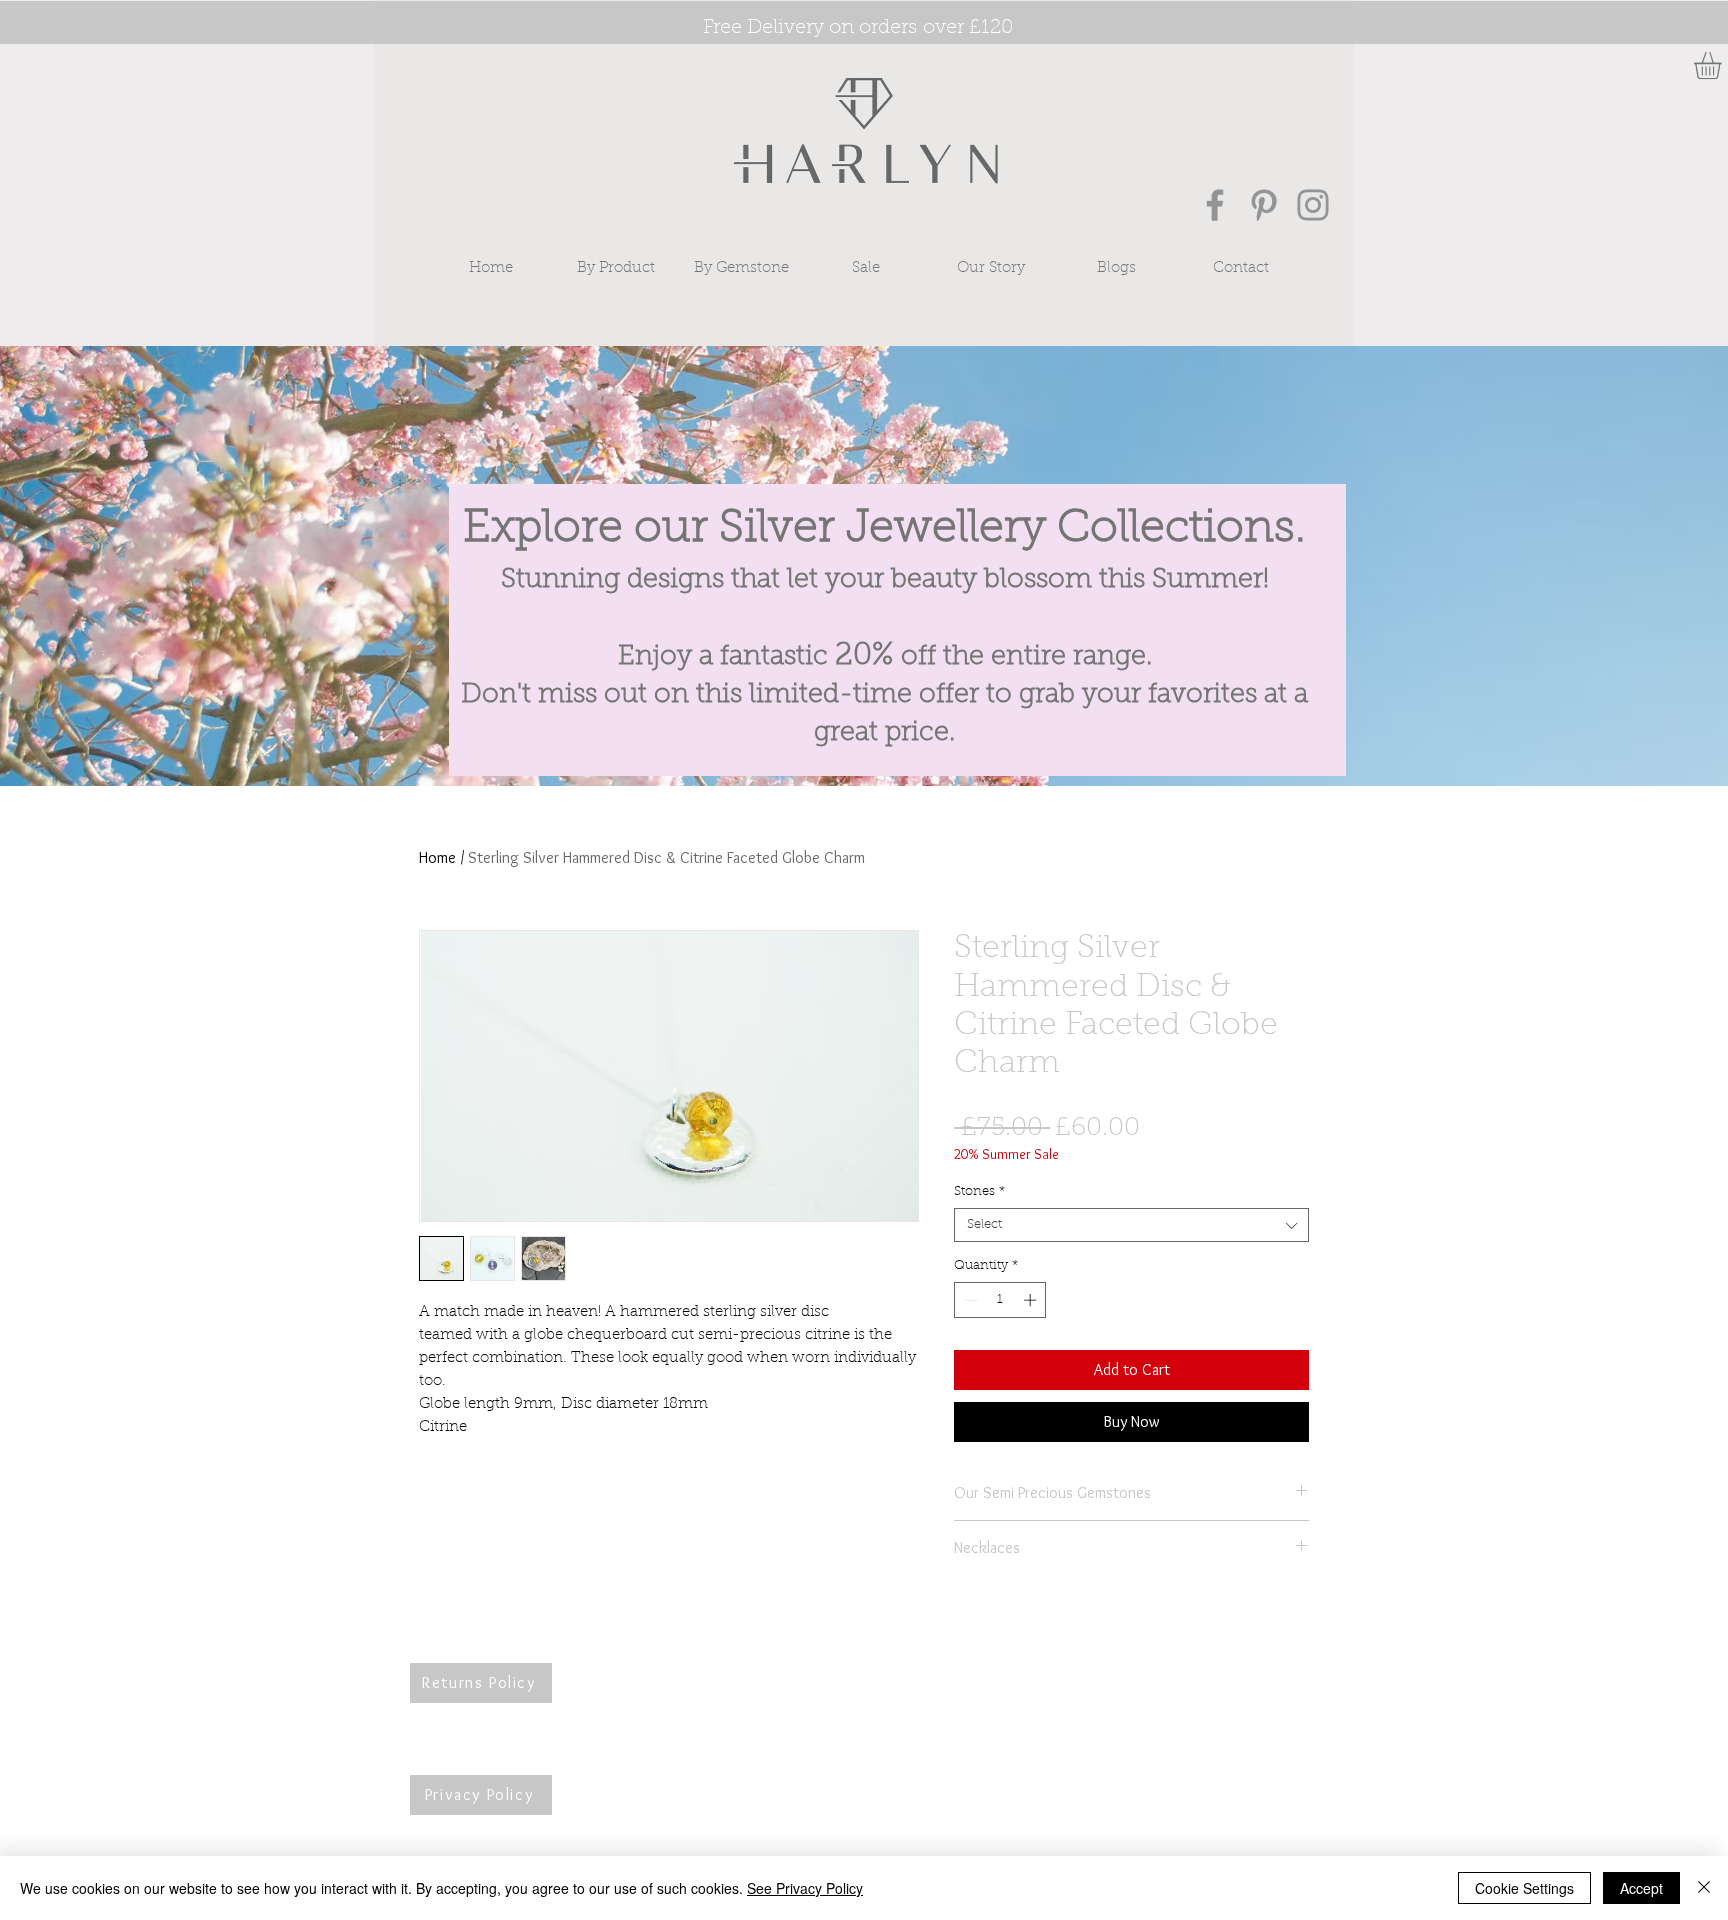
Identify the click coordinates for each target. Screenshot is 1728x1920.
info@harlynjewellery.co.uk (902, 1692)
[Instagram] (1313, 205)
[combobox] (1131, 1225)
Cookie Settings (1524, 1888)
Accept (1641, 1888)
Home (437, 857)
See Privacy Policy (805, 1888)
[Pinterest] (1264, 205)
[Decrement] (969, 1300)
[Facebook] (1215, 205)
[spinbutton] (1000, 1300)
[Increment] (1032, 1300)
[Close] (1704, 1888)
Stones (979, 1191)
